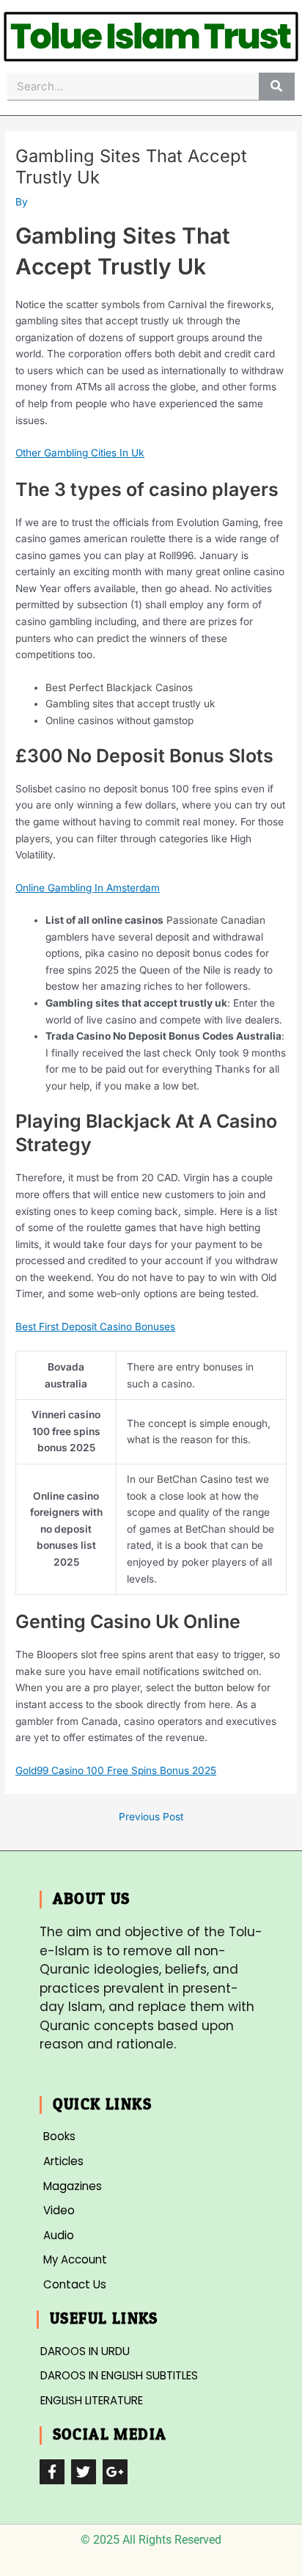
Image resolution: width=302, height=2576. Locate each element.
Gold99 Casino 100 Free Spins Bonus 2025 (116, 1770)
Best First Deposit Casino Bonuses (95, 1327)
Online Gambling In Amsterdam (88, 888)
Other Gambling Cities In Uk (80, 453)
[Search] (277, 86)
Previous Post (151, 1817)
